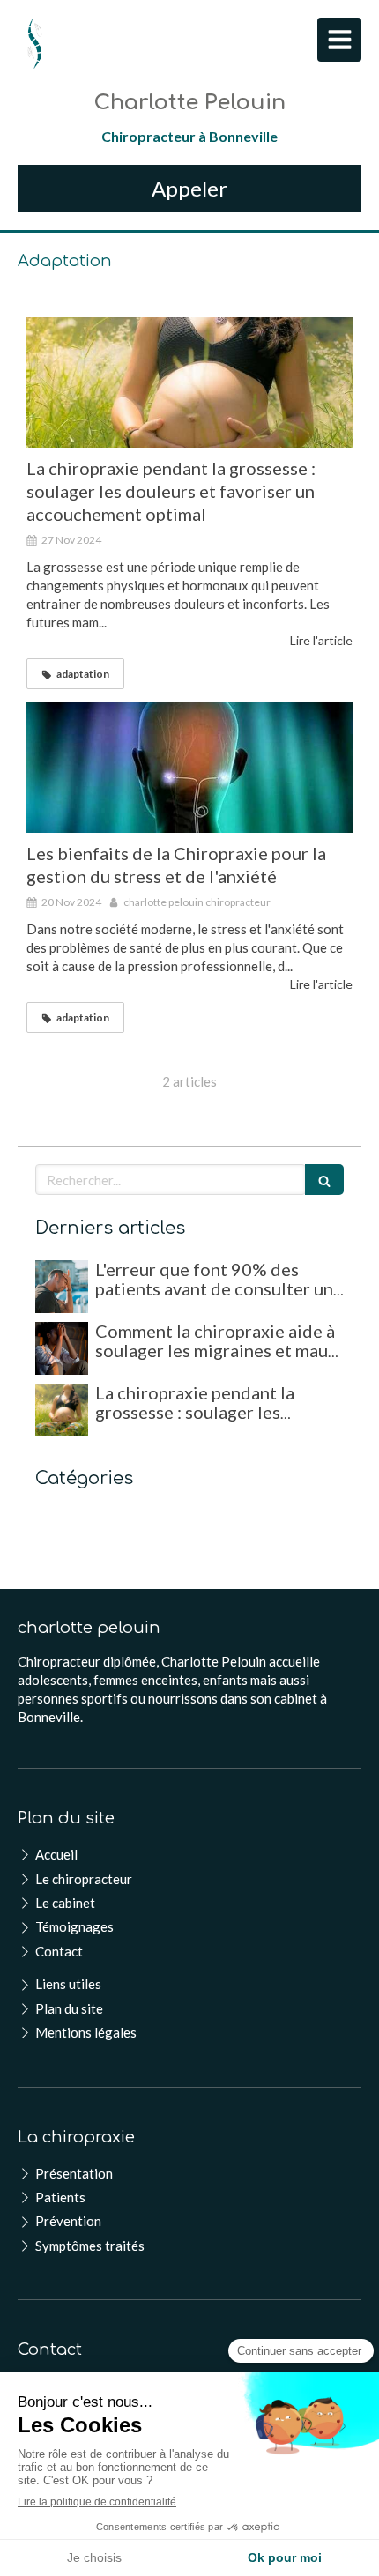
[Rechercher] (324, 1180)
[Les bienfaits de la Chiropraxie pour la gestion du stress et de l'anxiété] (189, 768)
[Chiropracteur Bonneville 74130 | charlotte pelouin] (35, 44)
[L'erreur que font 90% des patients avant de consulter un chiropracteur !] (62, 1287)
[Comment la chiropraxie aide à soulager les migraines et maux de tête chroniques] (62, 1348)
